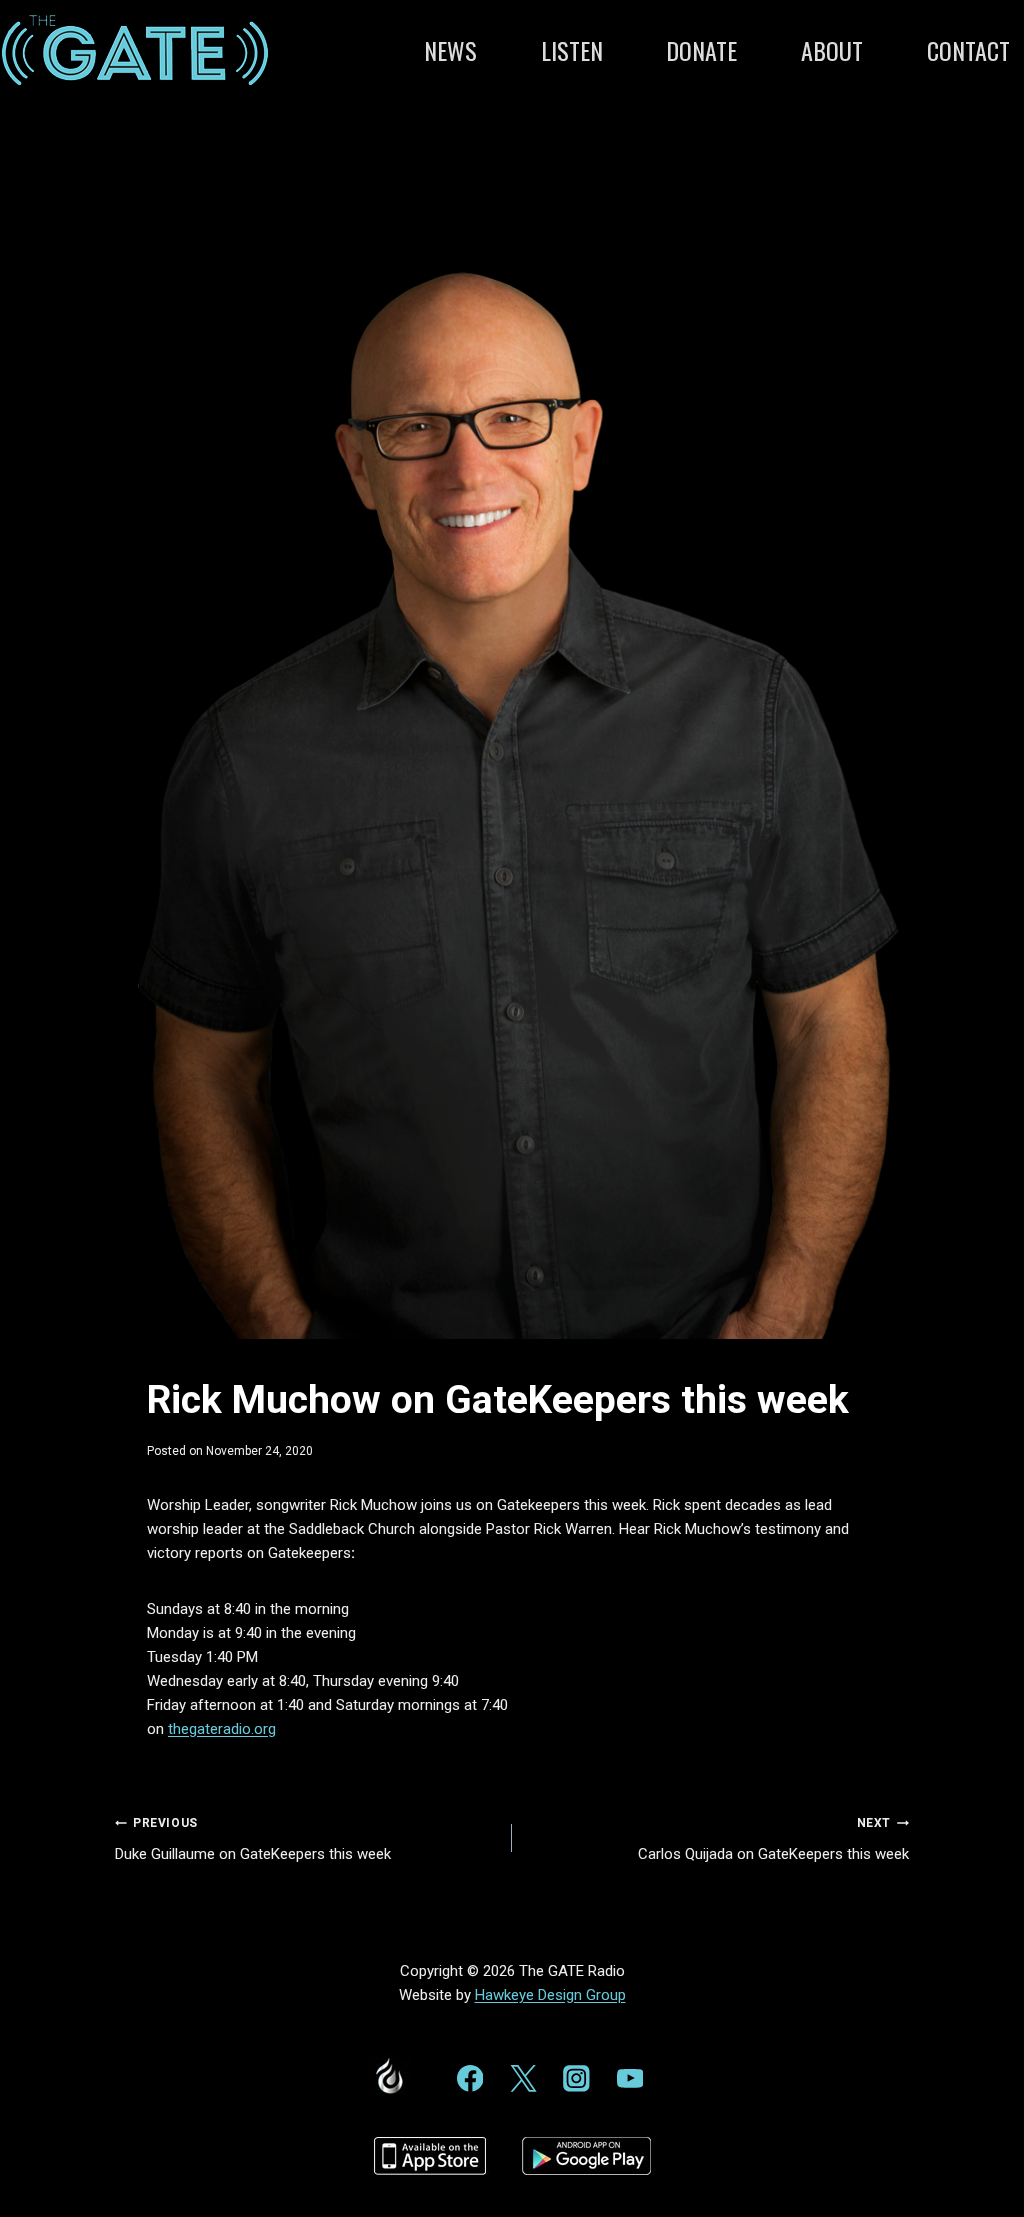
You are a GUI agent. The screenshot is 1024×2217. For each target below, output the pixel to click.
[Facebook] (469, 2078)
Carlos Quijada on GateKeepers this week (773, 1839)
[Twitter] (523, 2078)
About (832, 50)
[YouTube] (629, 2078)
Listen (572, 50)
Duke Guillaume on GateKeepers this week (253, 1839)
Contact (968, 50)
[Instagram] (576, 2078)
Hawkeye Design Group (550, 1995)
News (450, 50)
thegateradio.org (222, 1729)
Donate (701, 50)
